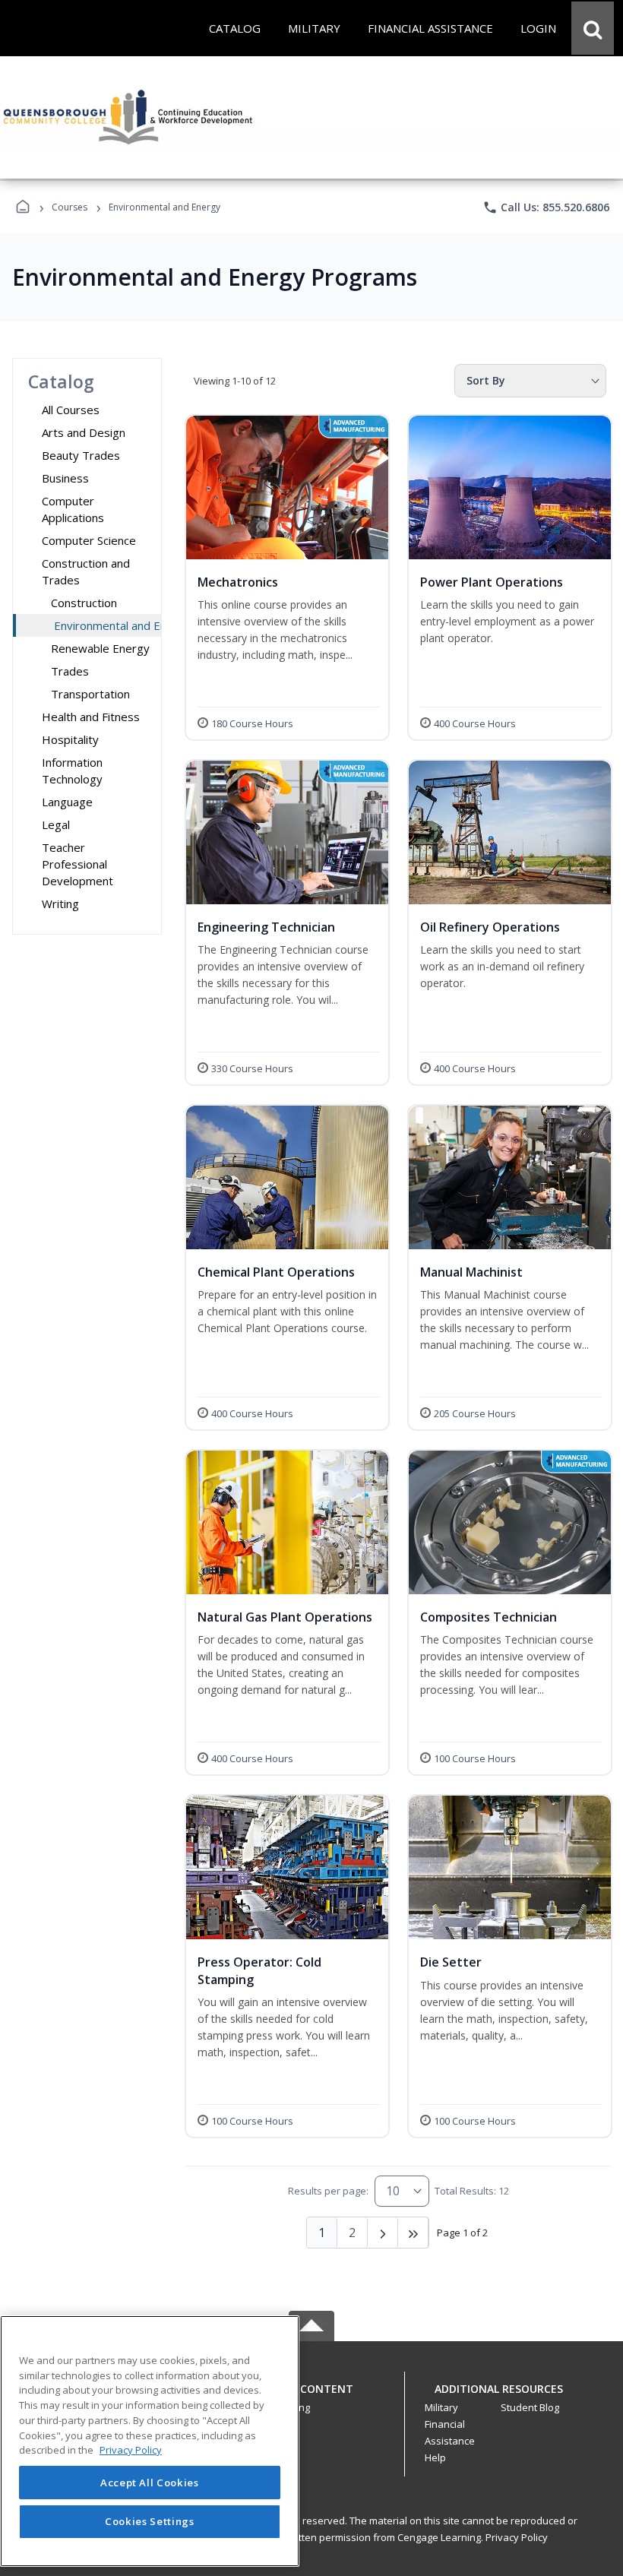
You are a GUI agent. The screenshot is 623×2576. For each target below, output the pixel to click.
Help (435, 2457)
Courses (70, 207)
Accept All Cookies (150, 2483)
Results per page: (328, 2191)
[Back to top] (311, 2397)
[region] (150, 2441)
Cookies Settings (150, 2521)
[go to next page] (383, 2233)
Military (441, 2407)
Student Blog (530, 2407)
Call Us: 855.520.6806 (546, 207)
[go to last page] (413, 2233)
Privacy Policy (517, 2537)
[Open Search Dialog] (593, 28)
